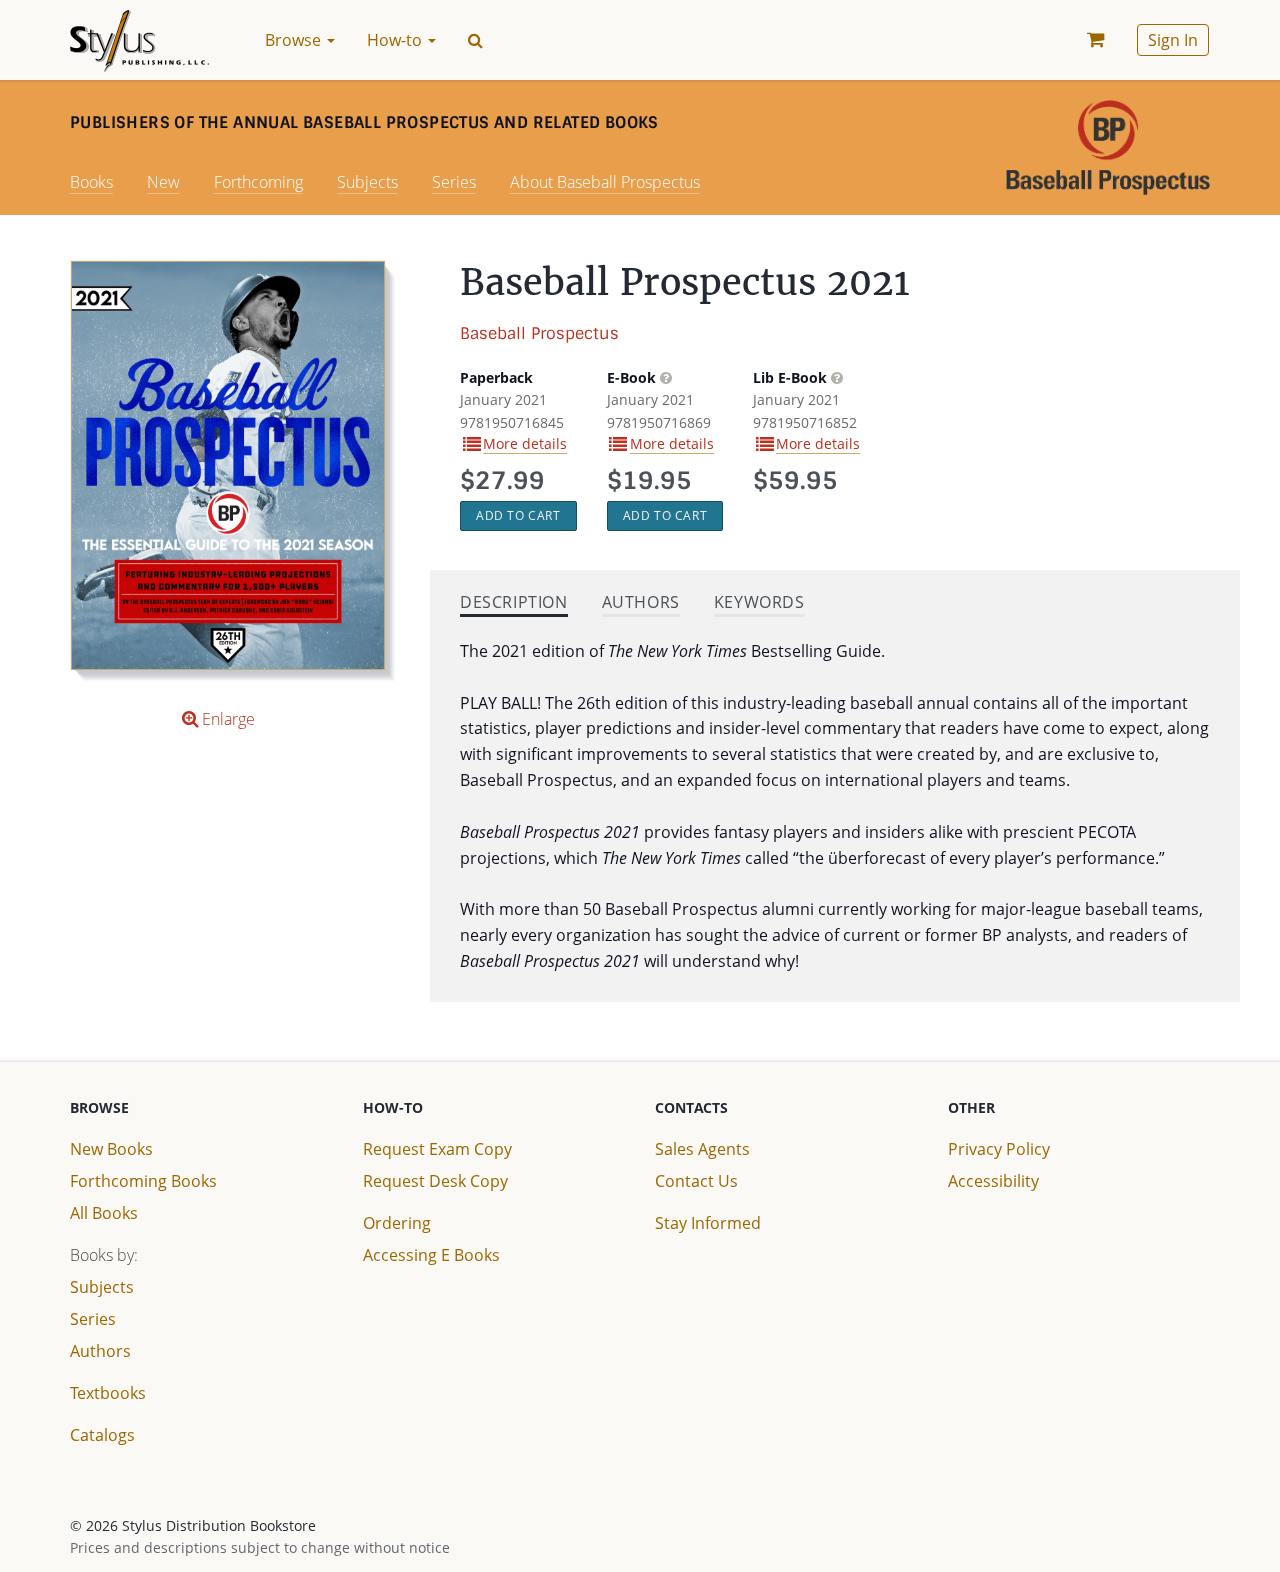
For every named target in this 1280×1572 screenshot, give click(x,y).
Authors (100, 1351)
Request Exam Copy (437, 1149)
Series (454, 182)
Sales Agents (702, 1149)
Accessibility (993, 1181)
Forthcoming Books (143, 1181)
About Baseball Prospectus (605, 182)
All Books (104, 1213)
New (163, 182)
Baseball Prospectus (539, 333)
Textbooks (108, 1393)
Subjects (367, 182)
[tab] (514, 604)
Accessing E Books (431, 1255)
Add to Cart (518, 515)
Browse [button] (295, 40)
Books (91, 182)
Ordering (397, 1223)
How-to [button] (396, 40)
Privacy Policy (999, 1149)
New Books (111, 1149)
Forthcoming (258, 182)
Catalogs (102, 1435)
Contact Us (696, 1181)
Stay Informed (708, 1223)
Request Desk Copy (435, 1181)
